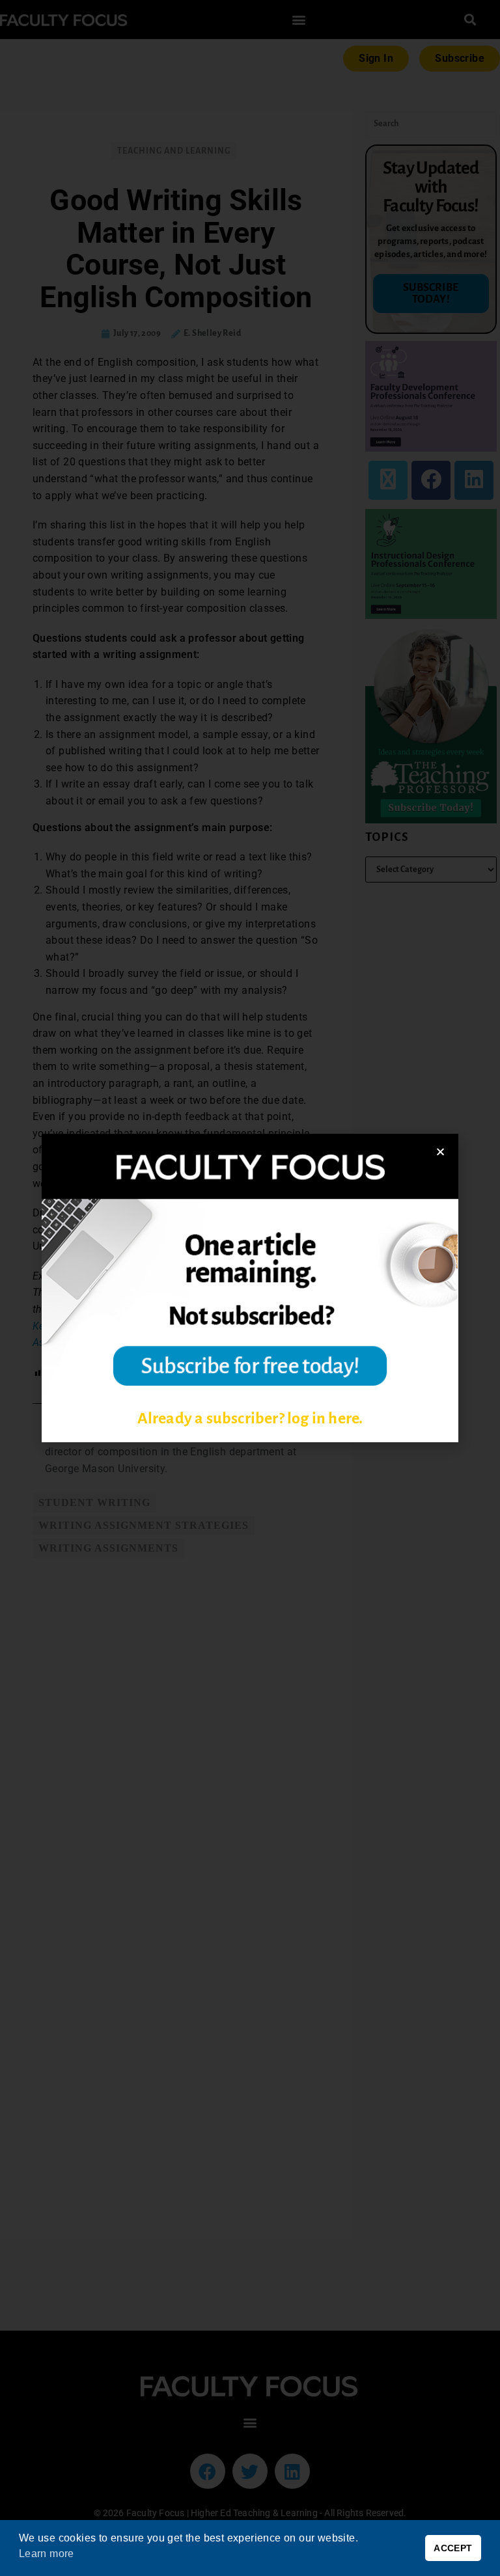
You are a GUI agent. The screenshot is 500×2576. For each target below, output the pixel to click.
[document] (250, 1288)
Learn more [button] (47, 2554)
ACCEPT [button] (453, 2548)
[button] (440, 1152)
